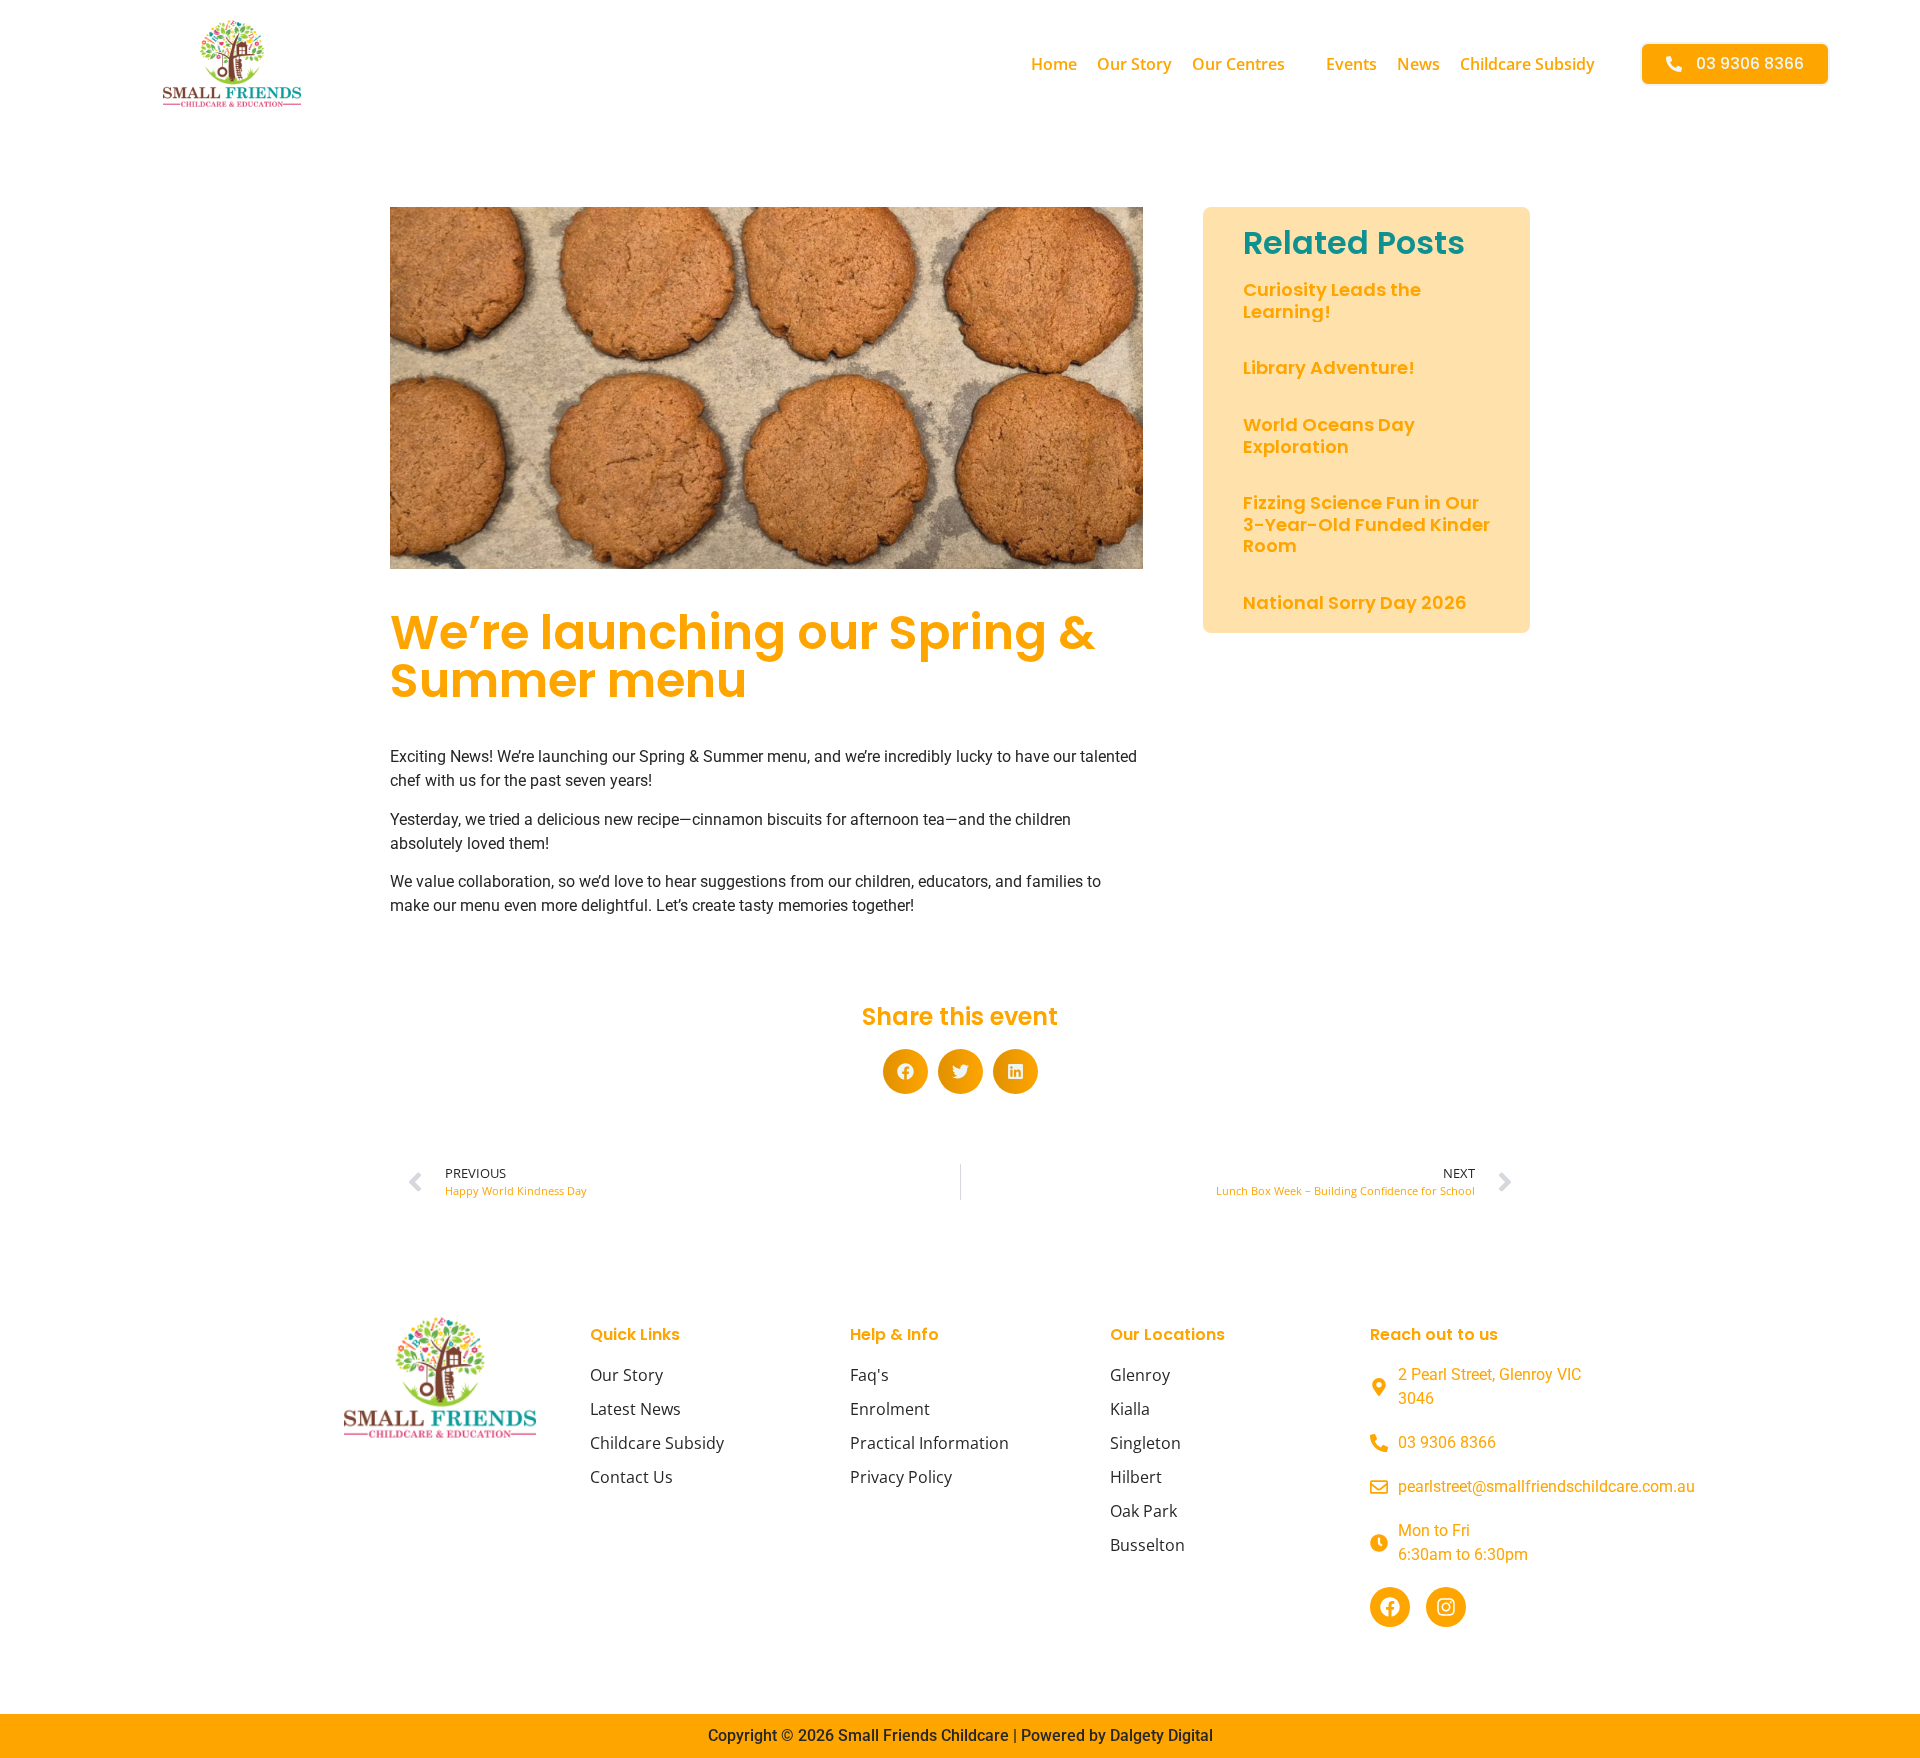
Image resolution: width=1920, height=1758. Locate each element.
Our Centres (1238, 64)
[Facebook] (1390, 1607)
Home (1054, 64)
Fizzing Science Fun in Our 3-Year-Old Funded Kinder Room (1366, 524)
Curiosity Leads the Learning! (1332, 300)
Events (1351, 64)
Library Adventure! (1329, 367)
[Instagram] (1446, 1607)
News (1418, 64)
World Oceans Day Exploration (1329, 435)
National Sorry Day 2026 (1355, 602)
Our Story (1134, 64)
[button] (1249, 64)
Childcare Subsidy (1527, 64)
